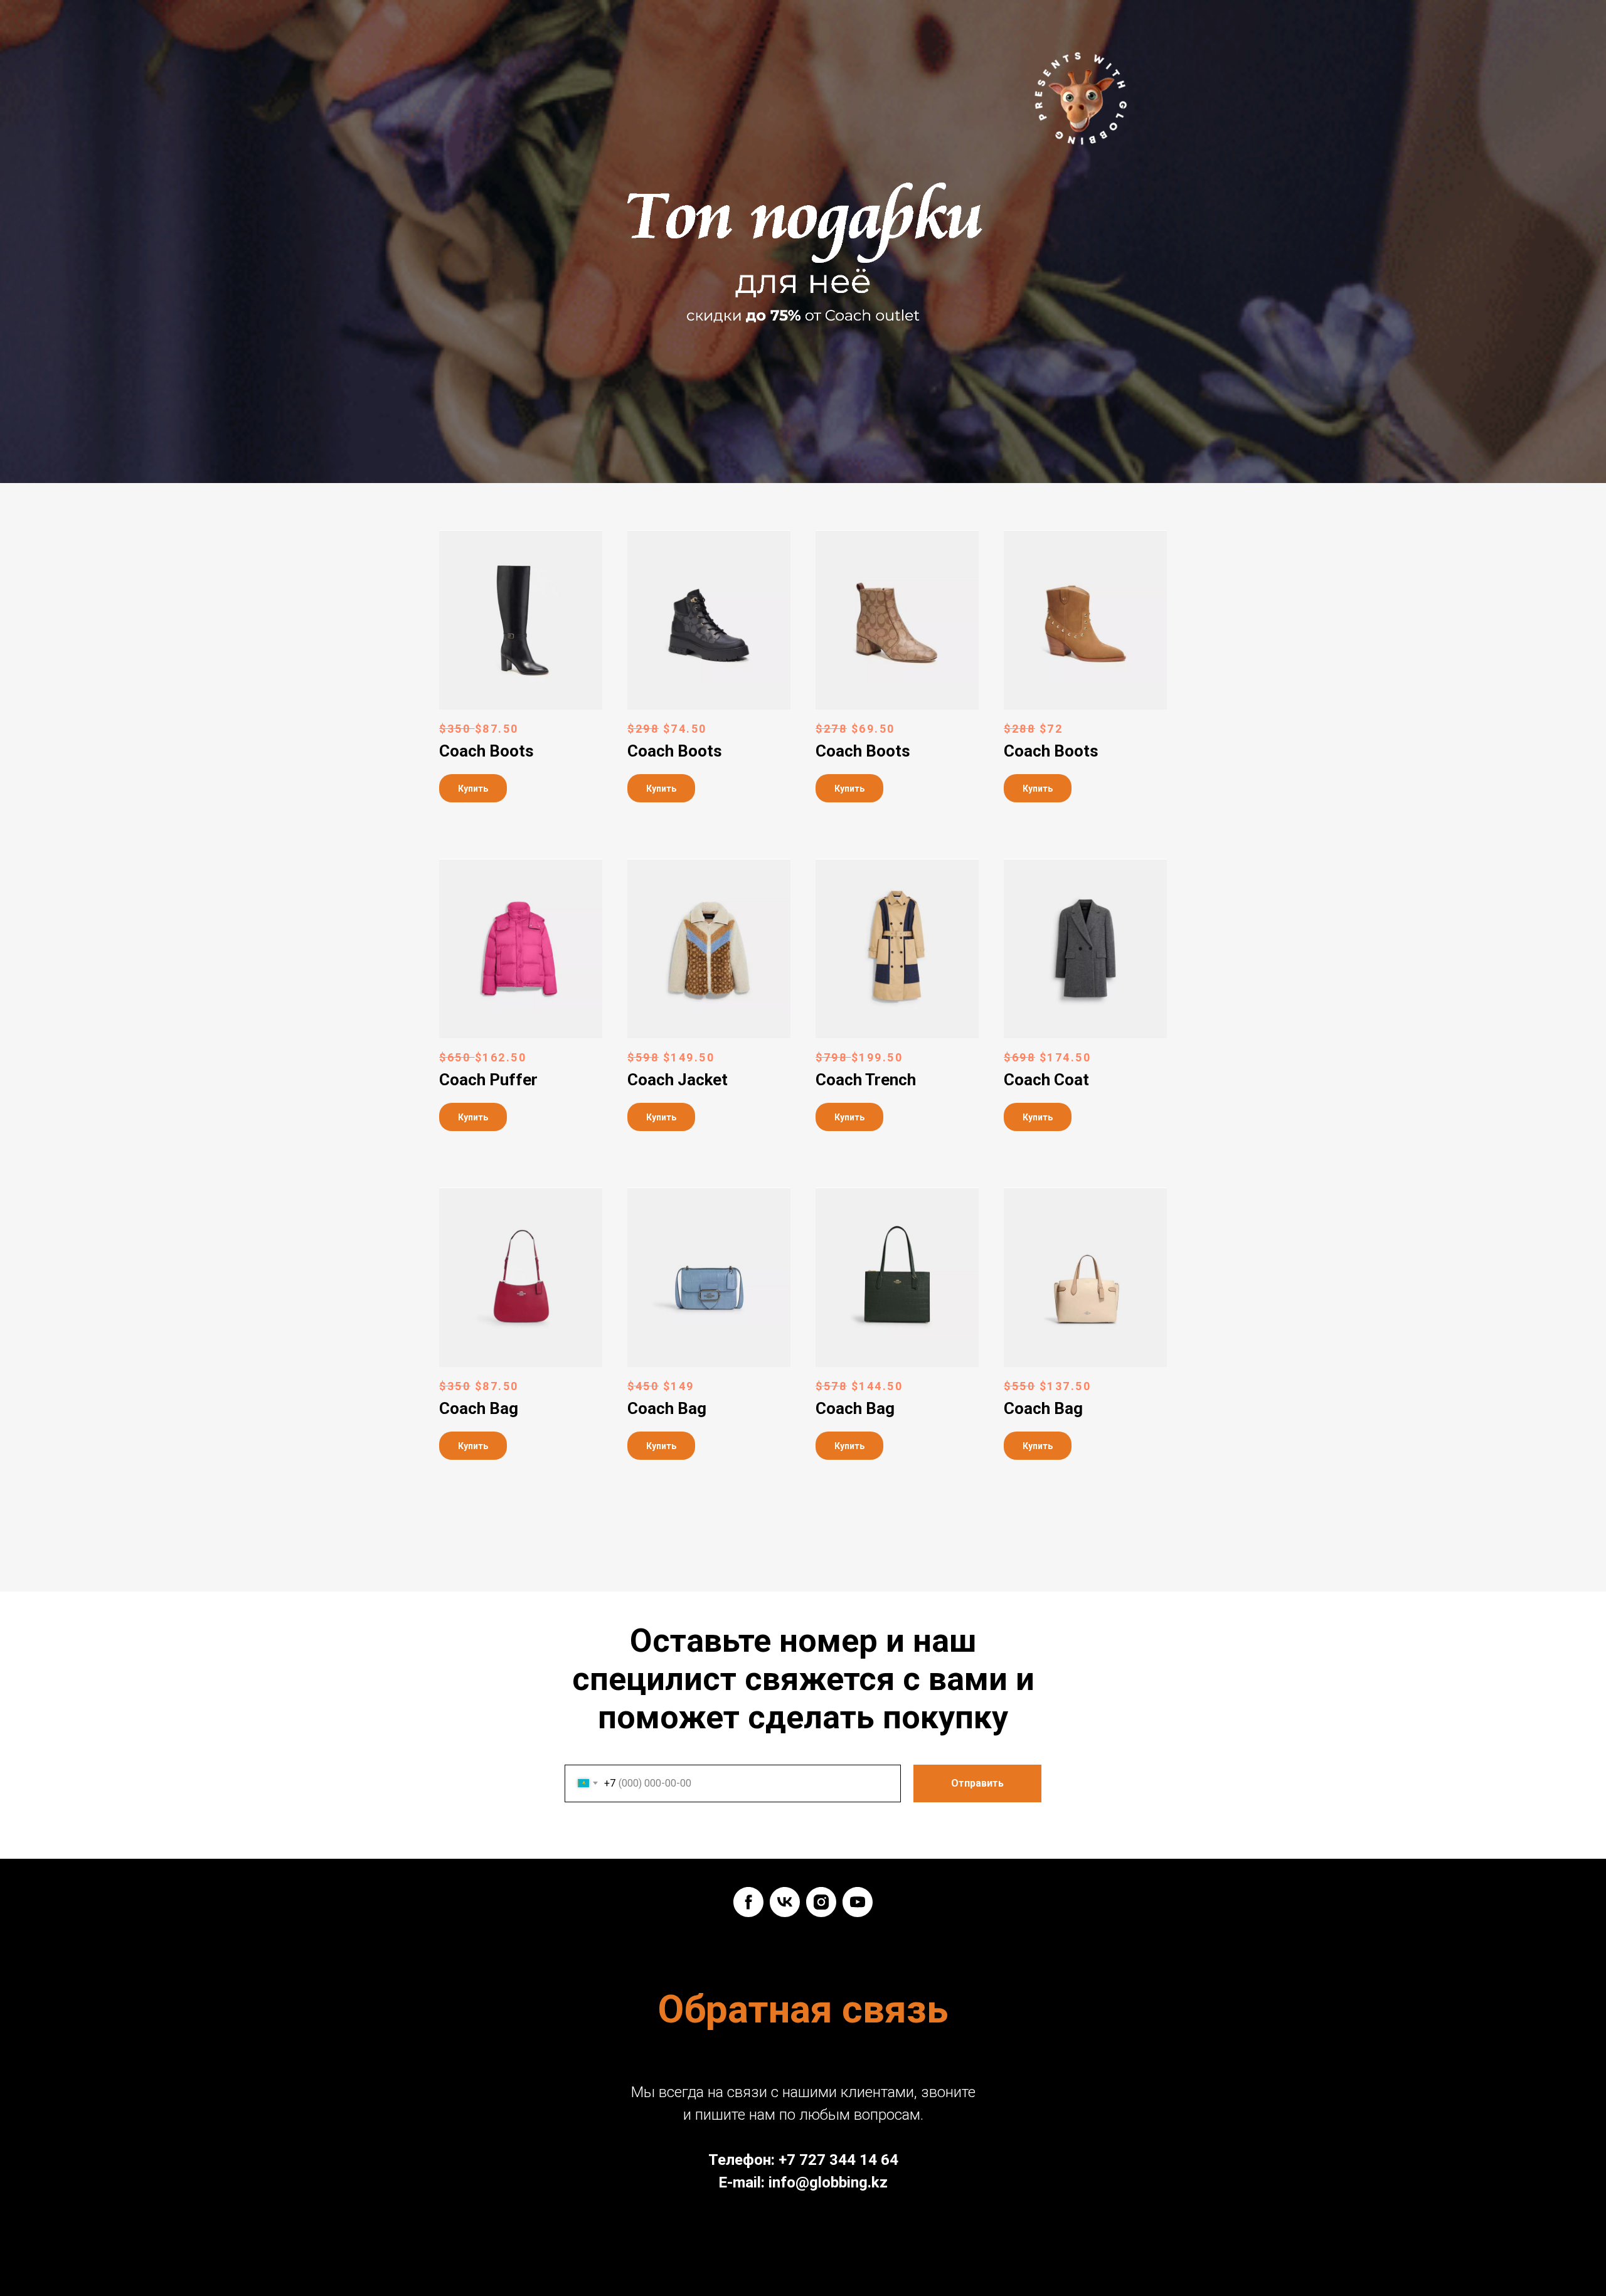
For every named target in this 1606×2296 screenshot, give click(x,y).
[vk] (785, 1902)
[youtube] (858, 1902)
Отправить (977, 1783)
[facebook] (748, 1902)
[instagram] (821, 1902)
